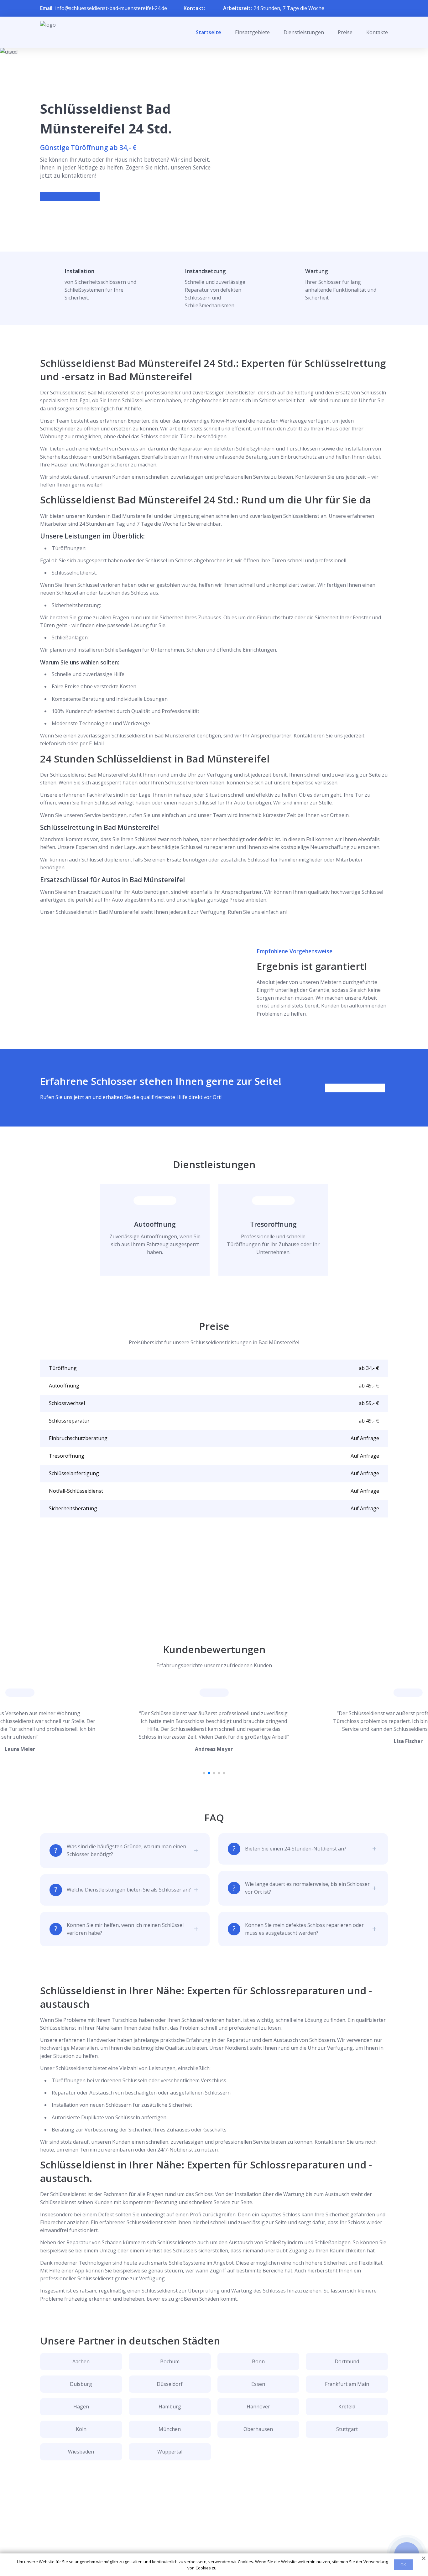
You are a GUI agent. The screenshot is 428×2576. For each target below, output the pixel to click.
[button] (204, 1773)
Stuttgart (347, 2429)
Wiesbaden (81, 2452)
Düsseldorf (170, 2384)
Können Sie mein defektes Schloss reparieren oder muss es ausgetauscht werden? (304, 1929)
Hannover (258, 2407)
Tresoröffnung (273, 1224)
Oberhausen (258, 2429)
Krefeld (347, 2407)
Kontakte (377, 32)
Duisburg (81, 2384)
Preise (345, 32)
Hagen (81, 2407)
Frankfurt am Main (347, 2384)
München (170, 2429)
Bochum (170, 2361)
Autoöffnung (155, 1224)
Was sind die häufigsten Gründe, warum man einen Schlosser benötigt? (126, 1850)
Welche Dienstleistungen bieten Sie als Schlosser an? (129, 1890)
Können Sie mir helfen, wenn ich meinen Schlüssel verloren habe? (125, 1929)
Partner (206, 2538)
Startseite (209, 32)
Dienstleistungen (304, 32)
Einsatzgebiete (252, 32)
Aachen (81, 2361)
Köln (81, 2429)
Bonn (258, 2361)
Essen (258, 2384)
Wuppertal (170, 2452)
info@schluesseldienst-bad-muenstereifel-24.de (111, 8)
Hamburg (170, 2407)
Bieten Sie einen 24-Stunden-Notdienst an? (296, 1849)
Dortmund (347, 2361)
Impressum (210, 2548)
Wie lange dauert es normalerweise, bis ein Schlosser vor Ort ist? (307, 1888)
